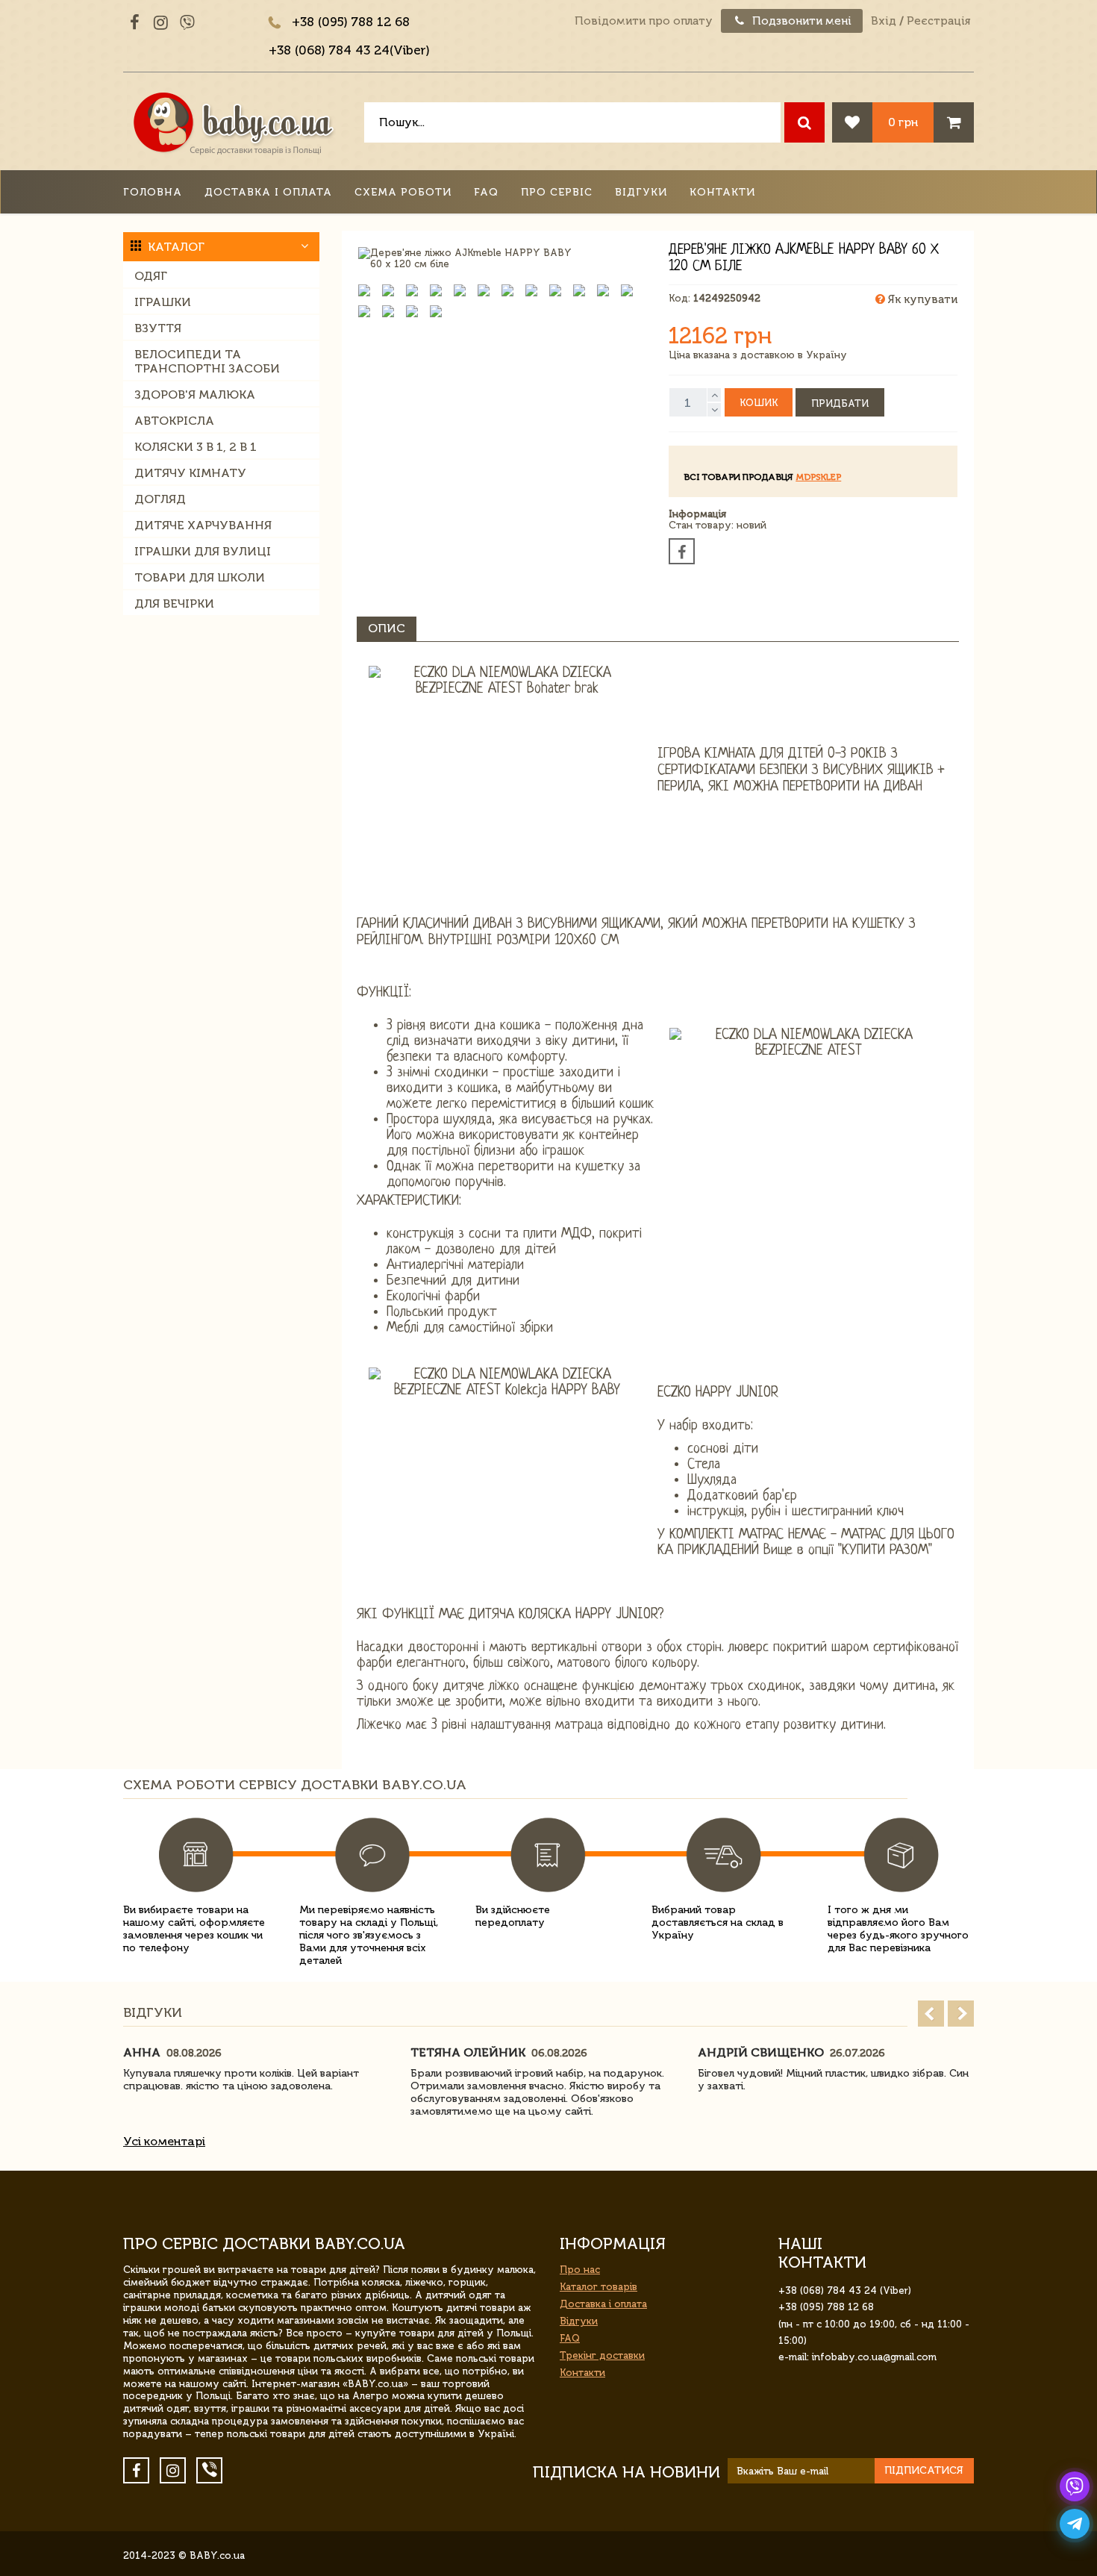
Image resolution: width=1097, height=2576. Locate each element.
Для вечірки (174, 604)
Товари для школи (200, 577)
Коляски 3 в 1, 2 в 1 (196, 447)
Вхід (884, 21)
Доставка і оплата (268, 192)
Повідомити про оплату (644, 21)
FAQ (486, 192)
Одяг (151, 276)
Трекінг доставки (602, 2355)
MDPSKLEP (818, 477)
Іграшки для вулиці (203, 551)
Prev (931, 2014)
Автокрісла (174, 421)
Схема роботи (403, 192)
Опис (387, 628)
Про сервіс (557, 192)
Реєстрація (938, 21)
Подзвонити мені (800, 21)
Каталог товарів (598, 2287)
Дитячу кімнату (190, 473)
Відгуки (641, 192)
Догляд (160, 499)
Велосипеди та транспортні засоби (207, 361)
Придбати (840, 403)
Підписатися (924, 2470)
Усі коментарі (164, 2141)
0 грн (903, 122)
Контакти (722, 192)
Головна (153, 192)
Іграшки (163, 302)
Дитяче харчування (203, 525)
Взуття (158, 328)
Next (961, 2014)
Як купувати (921, 299)
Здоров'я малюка (195, 394)
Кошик (759, 403)
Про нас (580, 2270)
